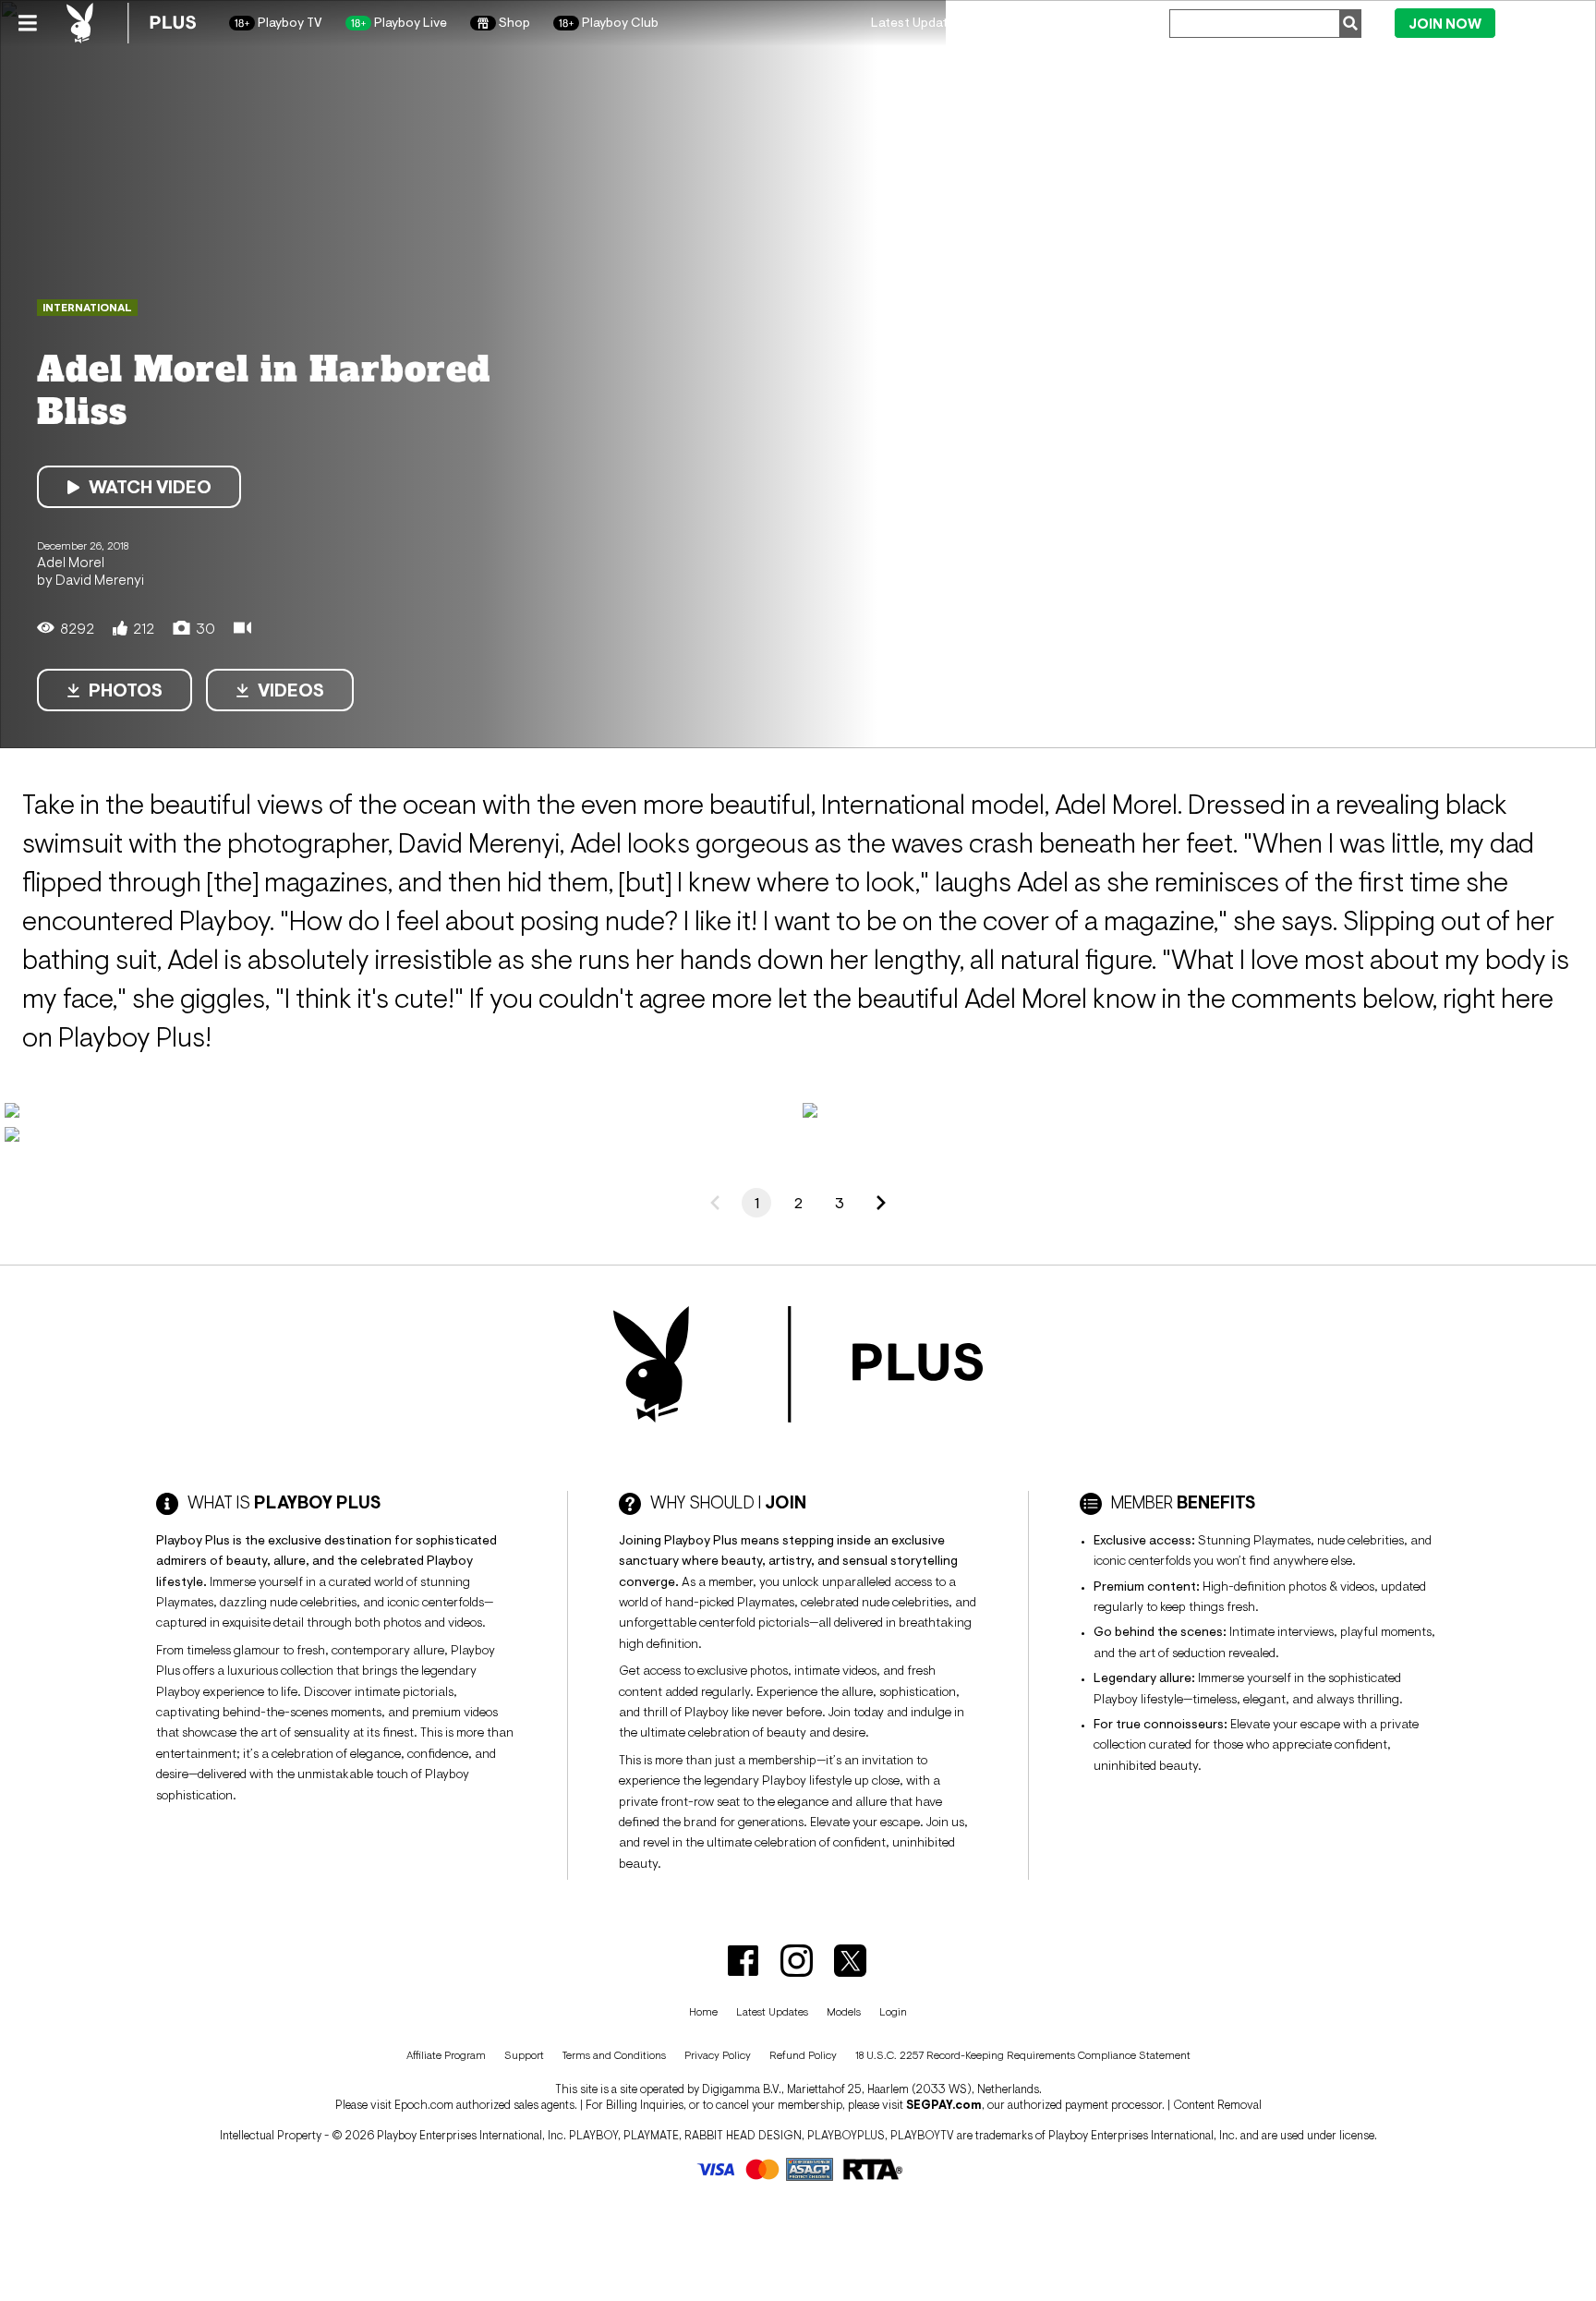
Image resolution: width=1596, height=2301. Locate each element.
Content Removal (1217, 2105)
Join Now (1445, 24)
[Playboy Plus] (131, 23)
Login (1540, 22)
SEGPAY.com (944, 2105)
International (87, 308)
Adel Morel (71, 562)
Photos (126, 690)
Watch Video (150, 487)
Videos (291, 690)
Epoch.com (424, 2105)
